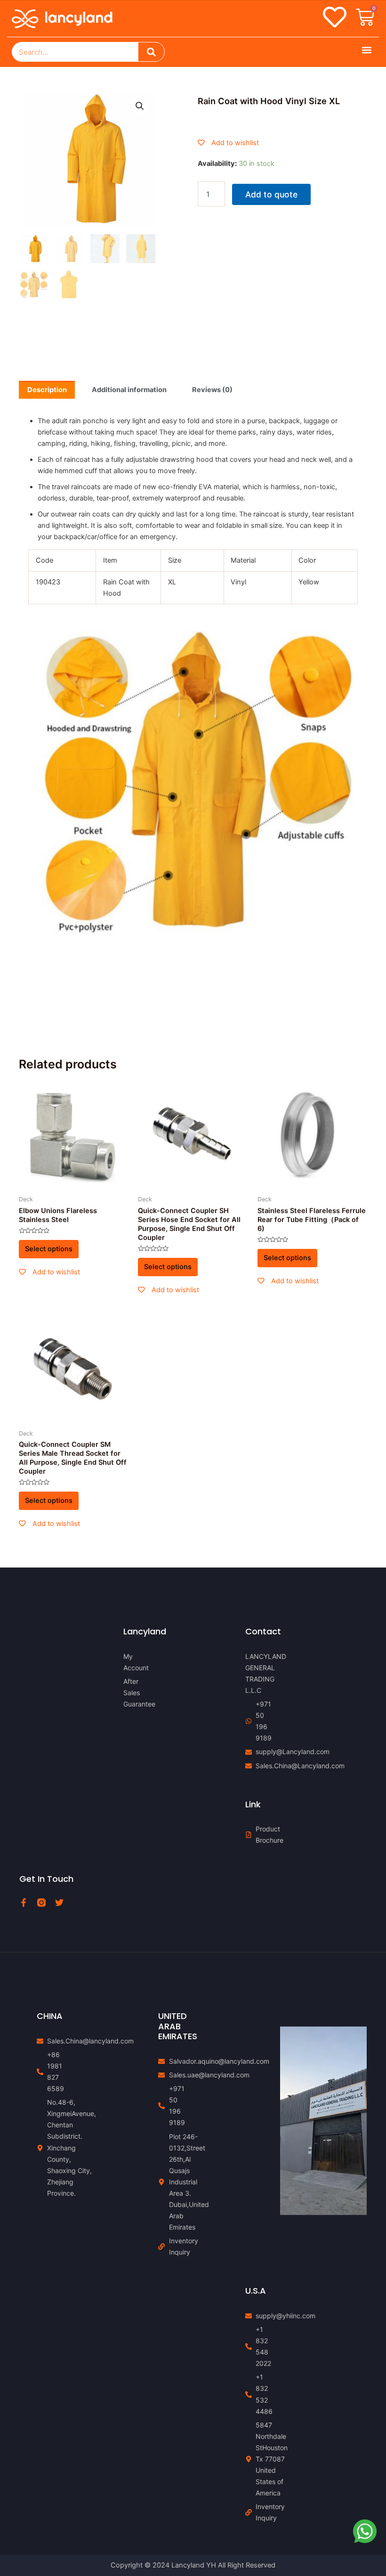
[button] (366, 50)
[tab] (47, 390)
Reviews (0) (212, 390)
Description (47, 390)
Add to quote (271, 194)
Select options (49, 1249)
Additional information (129, 390)
